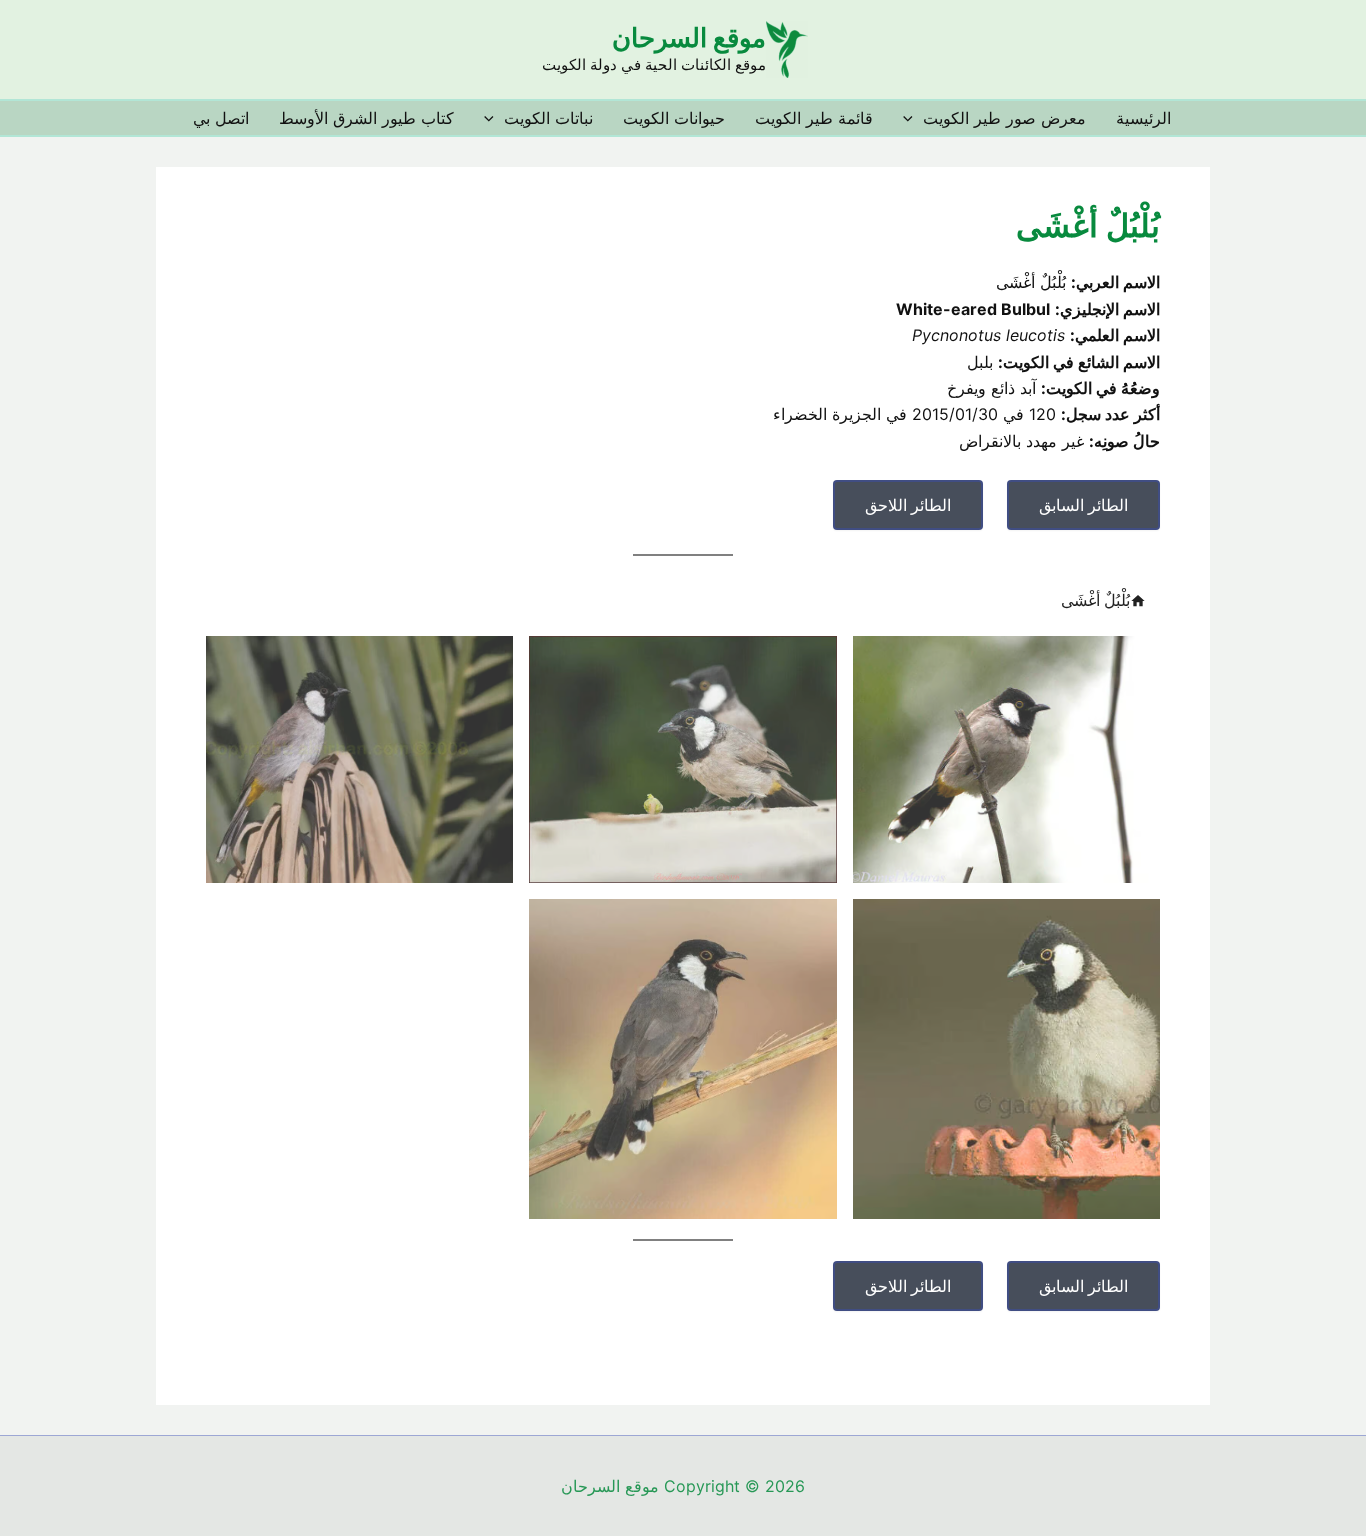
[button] (913, 118)
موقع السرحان (689, 37)
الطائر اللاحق (908, 505)
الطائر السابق (1083, 505)
